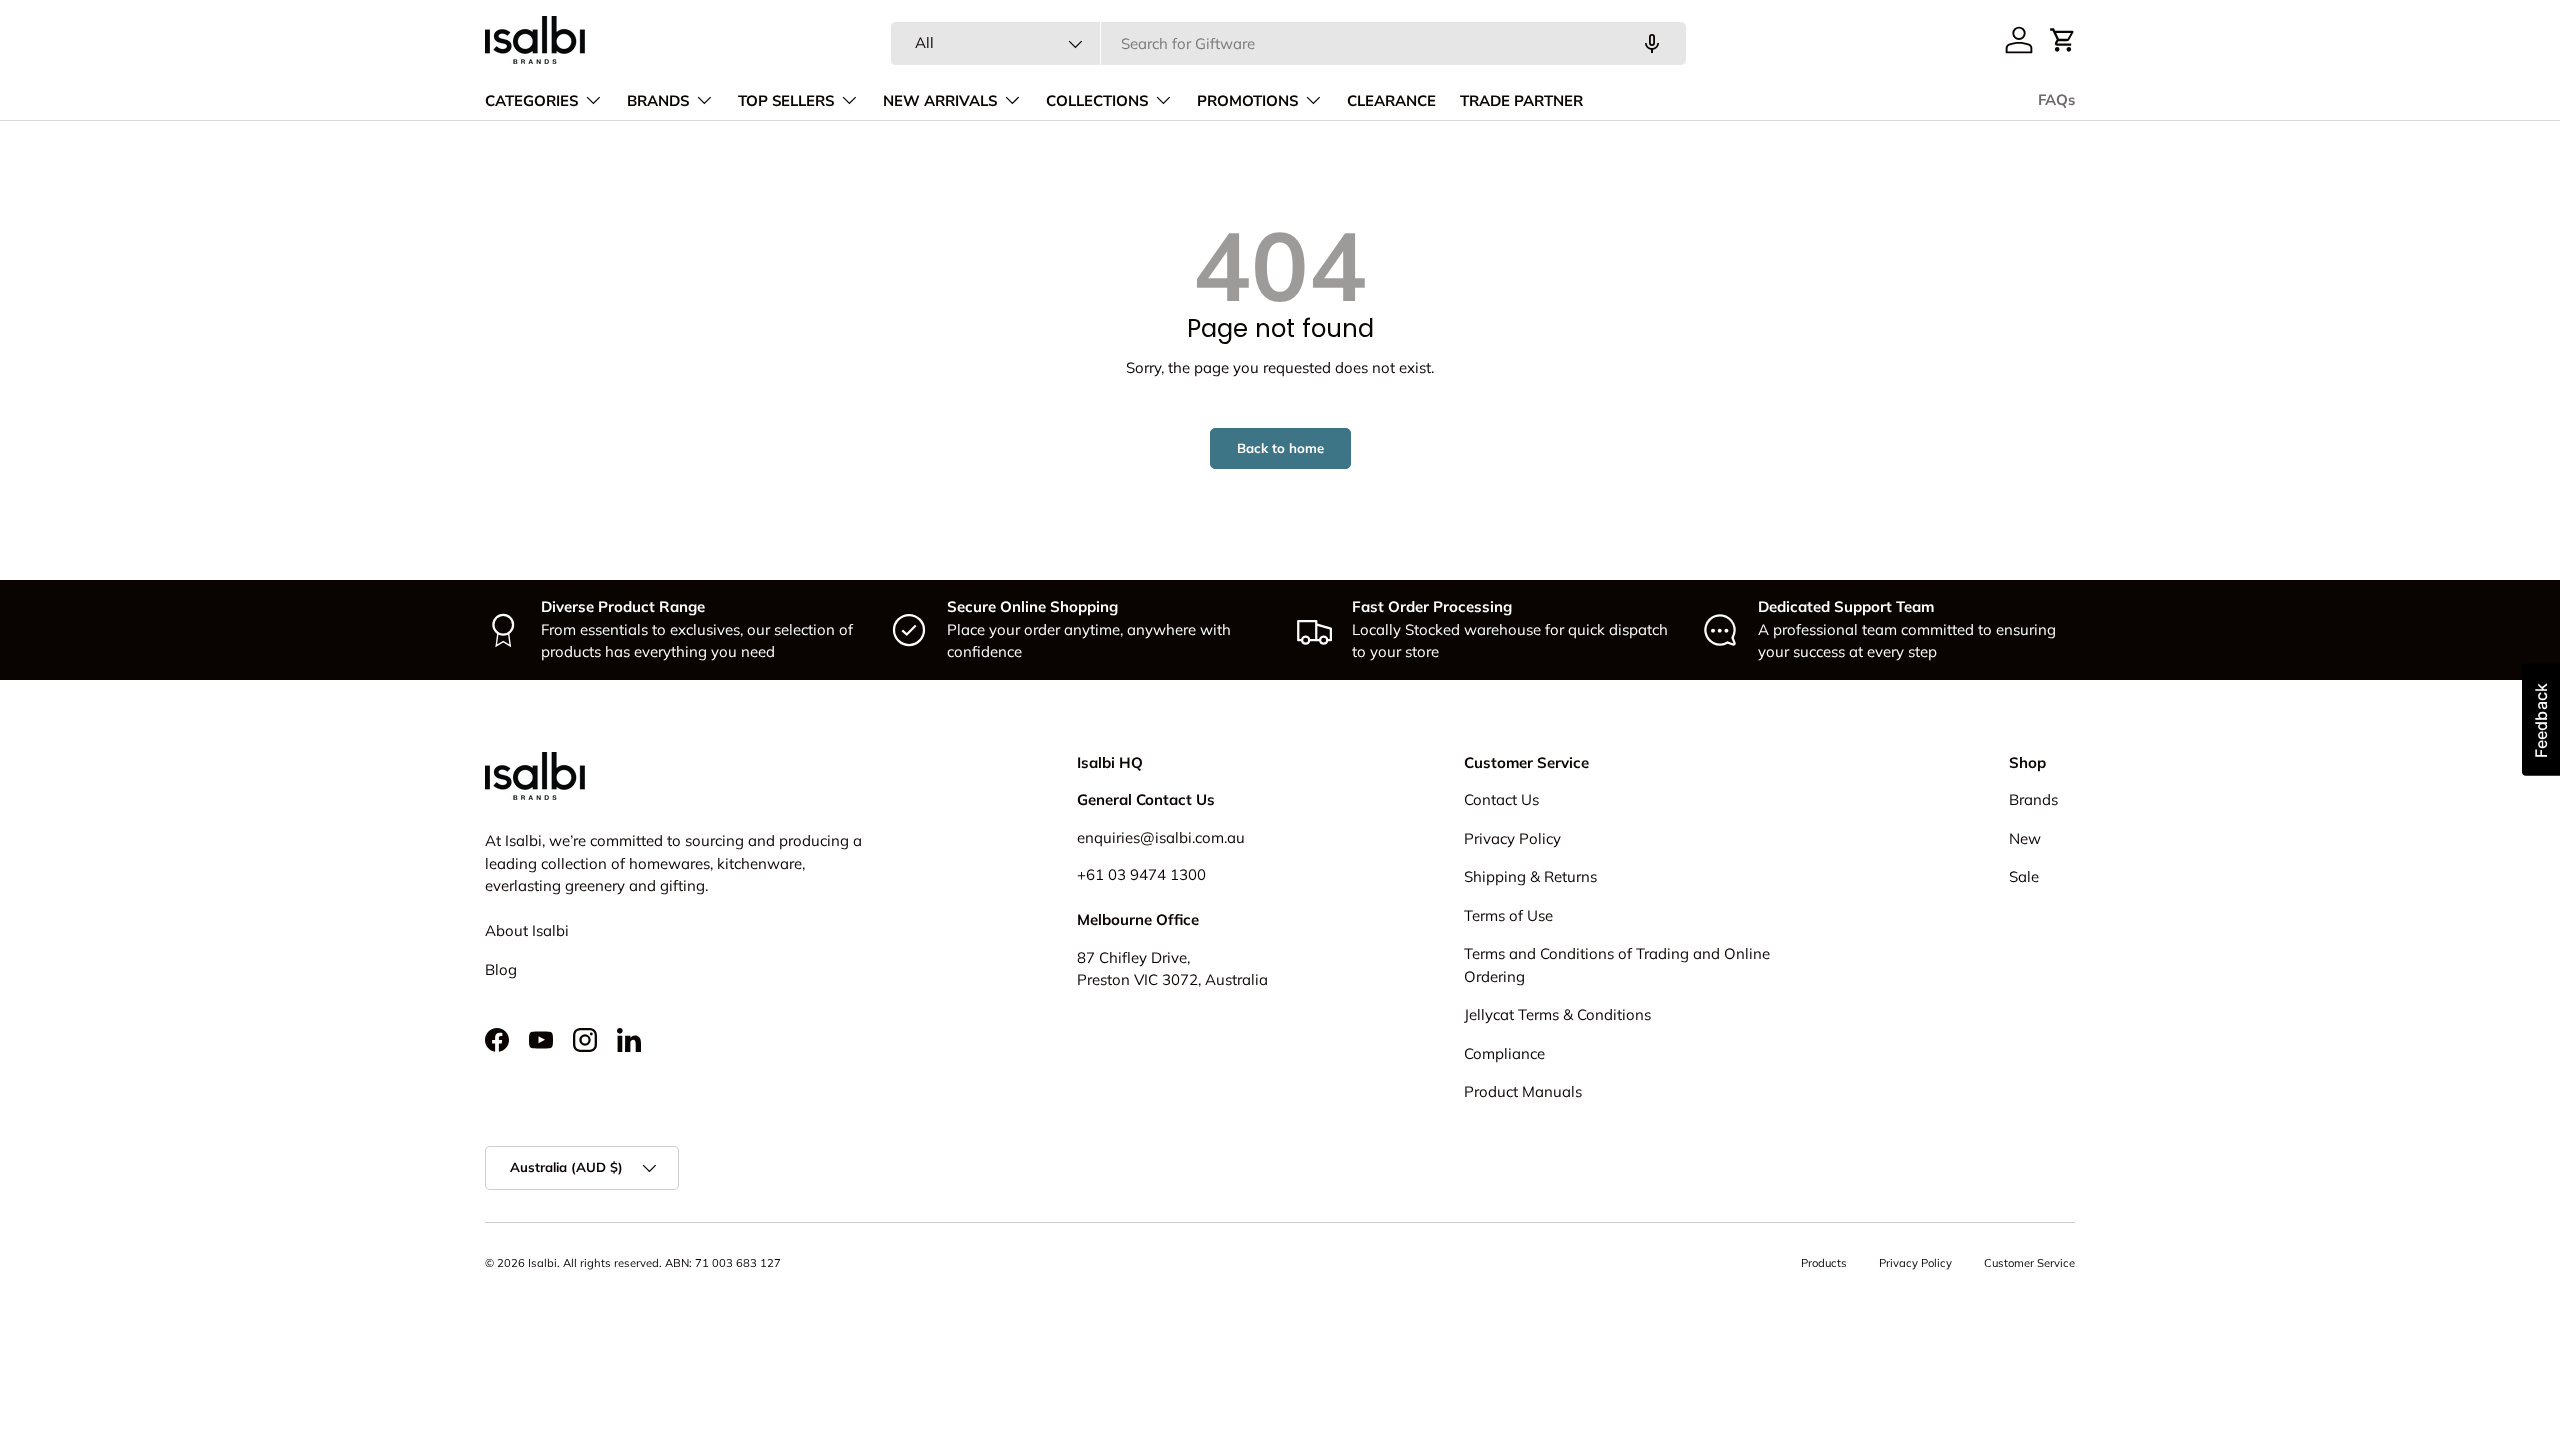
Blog (501, 969)
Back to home (1280, 448)
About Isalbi (527, 930)
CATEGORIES (531, 101)
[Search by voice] (1652, 44)
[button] (2063, 40)
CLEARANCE (1391, 101)
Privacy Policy (1512, 838)
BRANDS (658, 101)
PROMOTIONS (1247, 101)
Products (1824, 1263)
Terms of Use (1508, 915)
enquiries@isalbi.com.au (1161, 837)
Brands (2033, 799)
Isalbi (542, 1263)
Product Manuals (1523, 1091)
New (2025, 838)
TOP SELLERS (786, 101)
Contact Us (1501, 799)
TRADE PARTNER (1521, 101)
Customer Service (2029, 1263)
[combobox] (1288, 43)
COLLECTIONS (1097, 101)
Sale (2024, 876)
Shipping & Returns (1530, 876)
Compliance (1504, 1053)
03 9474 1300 (1157, 874)
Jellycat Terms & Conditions (1557, 1014)
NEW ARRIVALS (940, 101)
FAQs (2056, 100)
